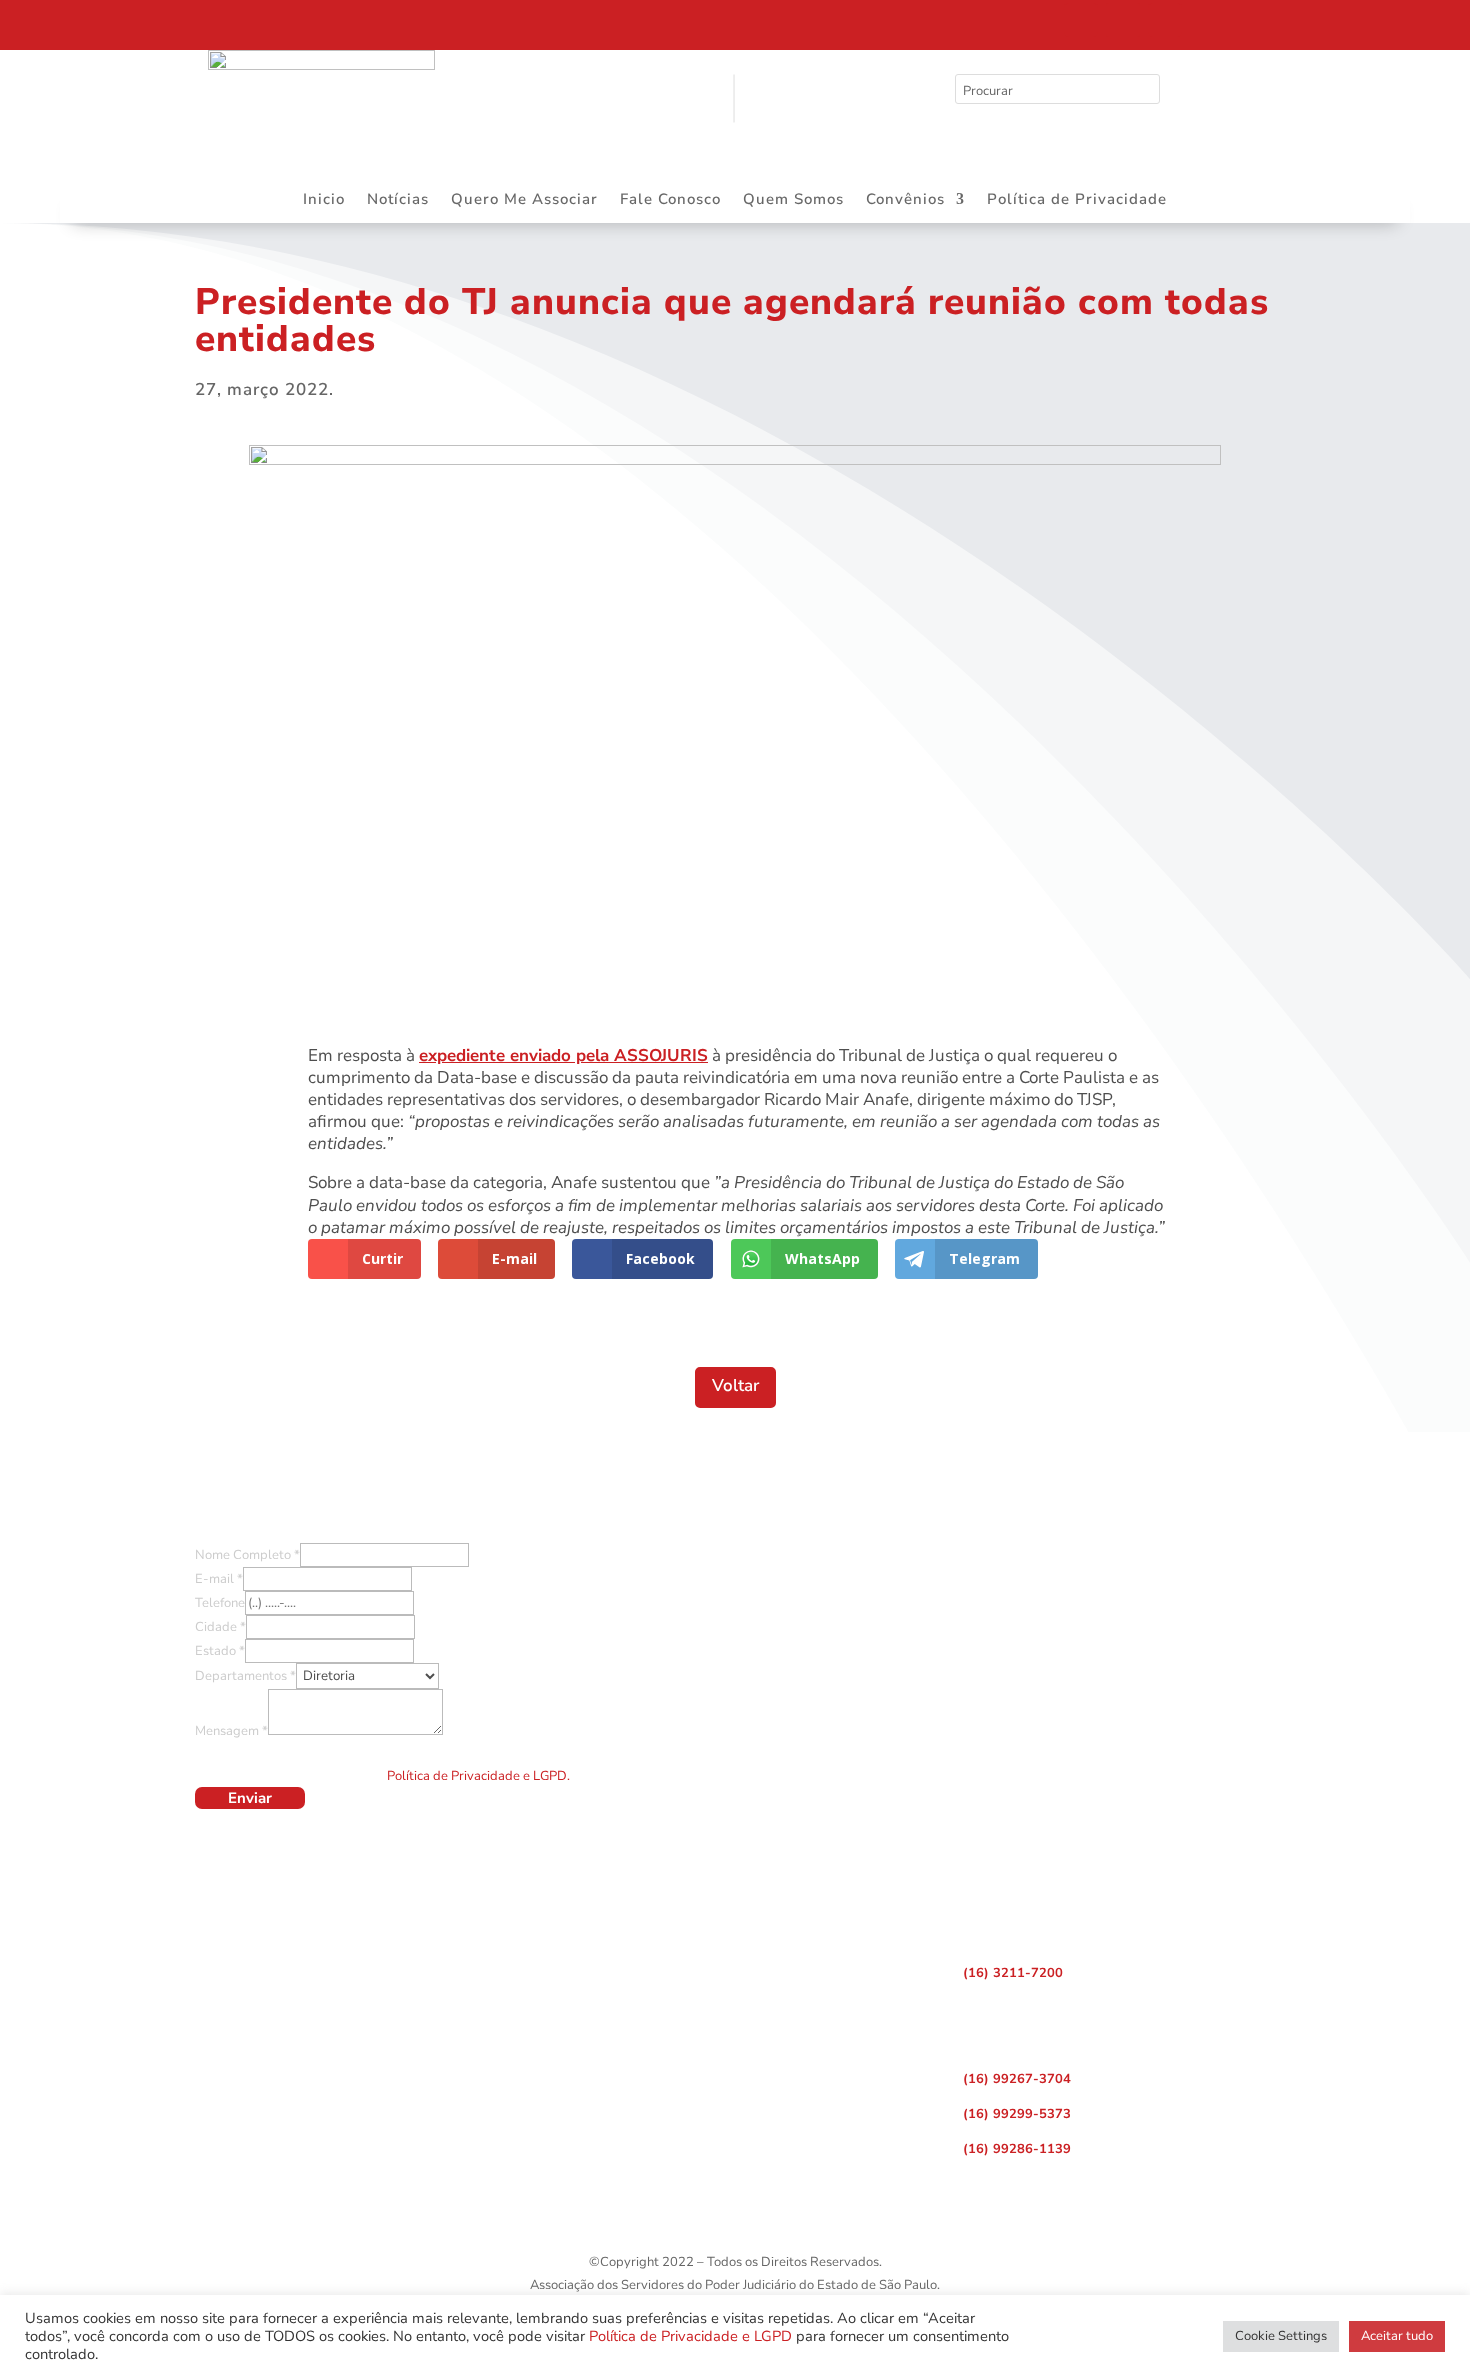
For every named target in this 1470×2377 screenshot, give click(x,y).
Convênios (905, 200)
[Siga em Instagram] (1123, 20)
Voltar (735, 1385)
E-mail (219, 1579)
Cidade (220, 1627)
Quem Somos (793, 200)
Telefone (220, 1603)
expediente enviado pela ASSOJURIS (563, 1055)
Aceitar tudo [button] (1397, 2336)
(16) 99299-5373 (1017, 2114)
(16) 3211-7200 (1013, 1973)
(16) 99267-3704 (1017, 2079)
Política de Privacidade (1077, 200)
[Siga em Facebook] (1081, 20)
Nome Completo (247, 1555)
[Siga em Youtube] (1165, 20)
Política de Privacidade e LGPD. (478, 1776)
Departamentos (245, 1676)
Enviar (250, 1798)
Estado (220, 1651)
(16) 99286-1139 (1017, 2149)
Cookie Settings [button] (1281, 2336)
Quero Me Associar (524, 200)
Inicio (324, 200)
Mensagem (231, 1731)
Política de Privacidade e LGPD (690, 2336)
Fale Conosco (670, 200)
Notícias (398, 200)
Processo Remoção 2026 (204, 23)
